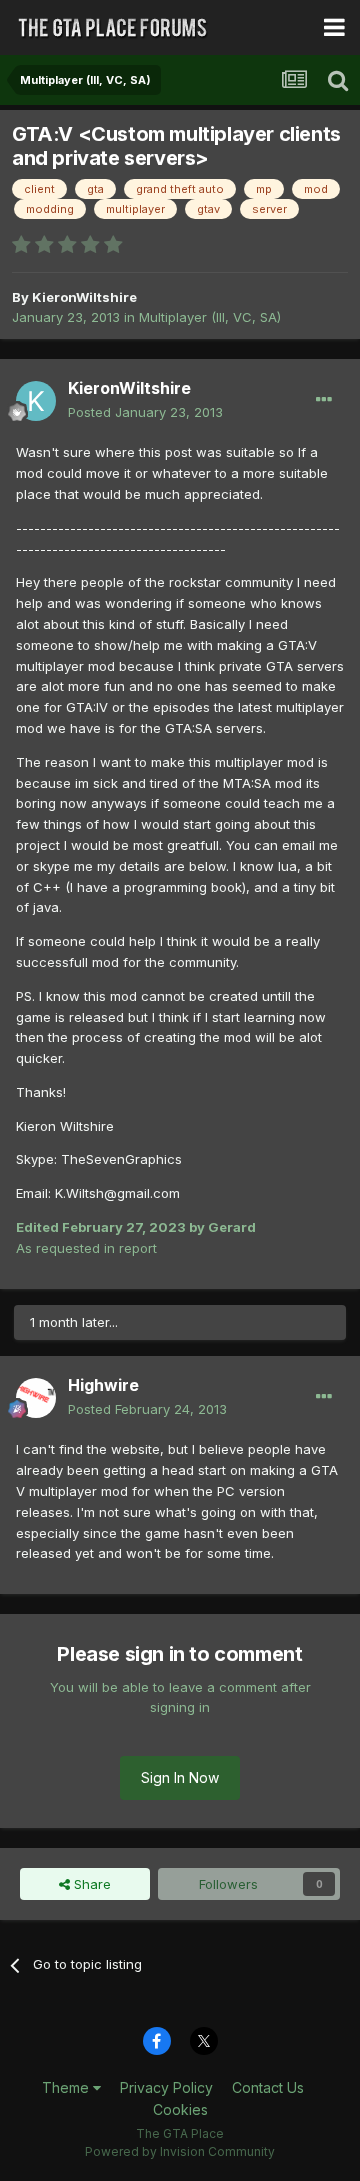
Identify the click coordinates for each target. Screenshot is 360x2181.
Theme (67, 2087)
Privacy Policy (166, 2087)
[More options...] (324, 400)
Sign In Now (180, 1777)
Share (90, 1884)
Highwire (103, 1385)
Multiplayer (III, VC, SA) (210, 317)
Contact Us (268, 2087)
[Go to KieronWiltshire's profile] (36, 401)
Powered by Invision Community (180, 2151)
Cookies (180, 2109)
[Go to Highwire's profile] (36, 1398)
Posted (145, 412)
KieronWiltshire (84, 297)
